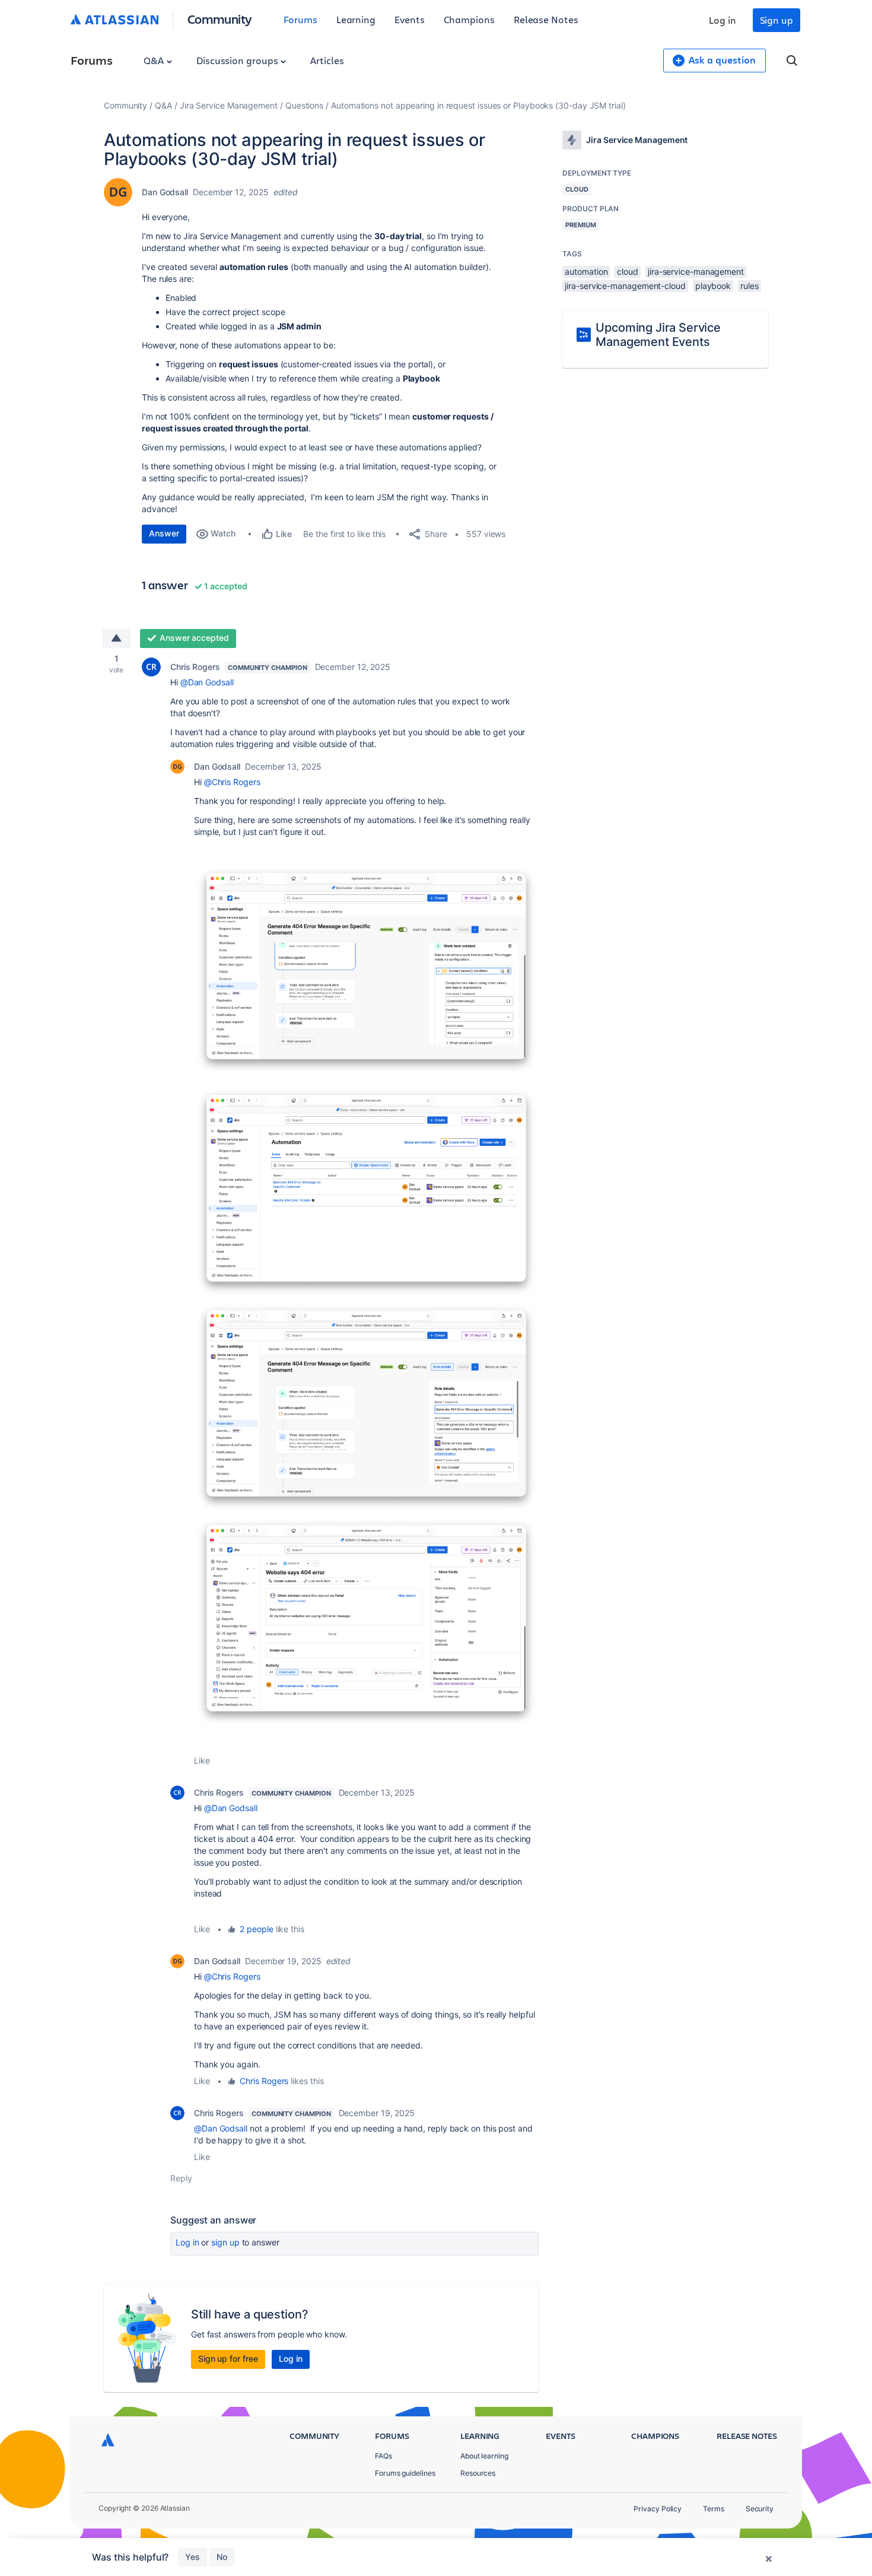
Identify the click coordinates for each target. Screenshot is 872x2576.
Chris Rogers (195, 667)
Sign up (776, 20)
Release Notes (546, 19)
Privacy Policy (658, 2509)
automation (586, 271)
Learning (356, 19)
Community (220, 19)
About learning (484, 2456)
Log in (723, 20)
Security (760, 2509)
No (222, 2557)
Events (410, 19)
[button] (366, 970)
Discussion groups (238, 60)
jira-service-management (696, 271)
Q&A (155, 60)
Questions (304, 105)
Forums (300, 19)
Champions (469, 19)
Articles (327, 60)
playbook (713, 286)
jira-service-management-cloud (625, 286)
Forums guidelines (405, 2473)
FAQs (384, 2456)
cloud (628, 271)
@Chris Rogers (232, 782)
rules (750, 286)
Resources (478, 2473)
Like (202, 1760)
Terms (714, 2509)
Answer (164, 533)
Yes (192, 2557)
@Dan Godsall (207, 682)
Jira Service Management (229, 105)
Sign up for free (228, 2359)
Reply (181, 2178)
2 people (256, 1929)
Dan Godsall (165, 192)
